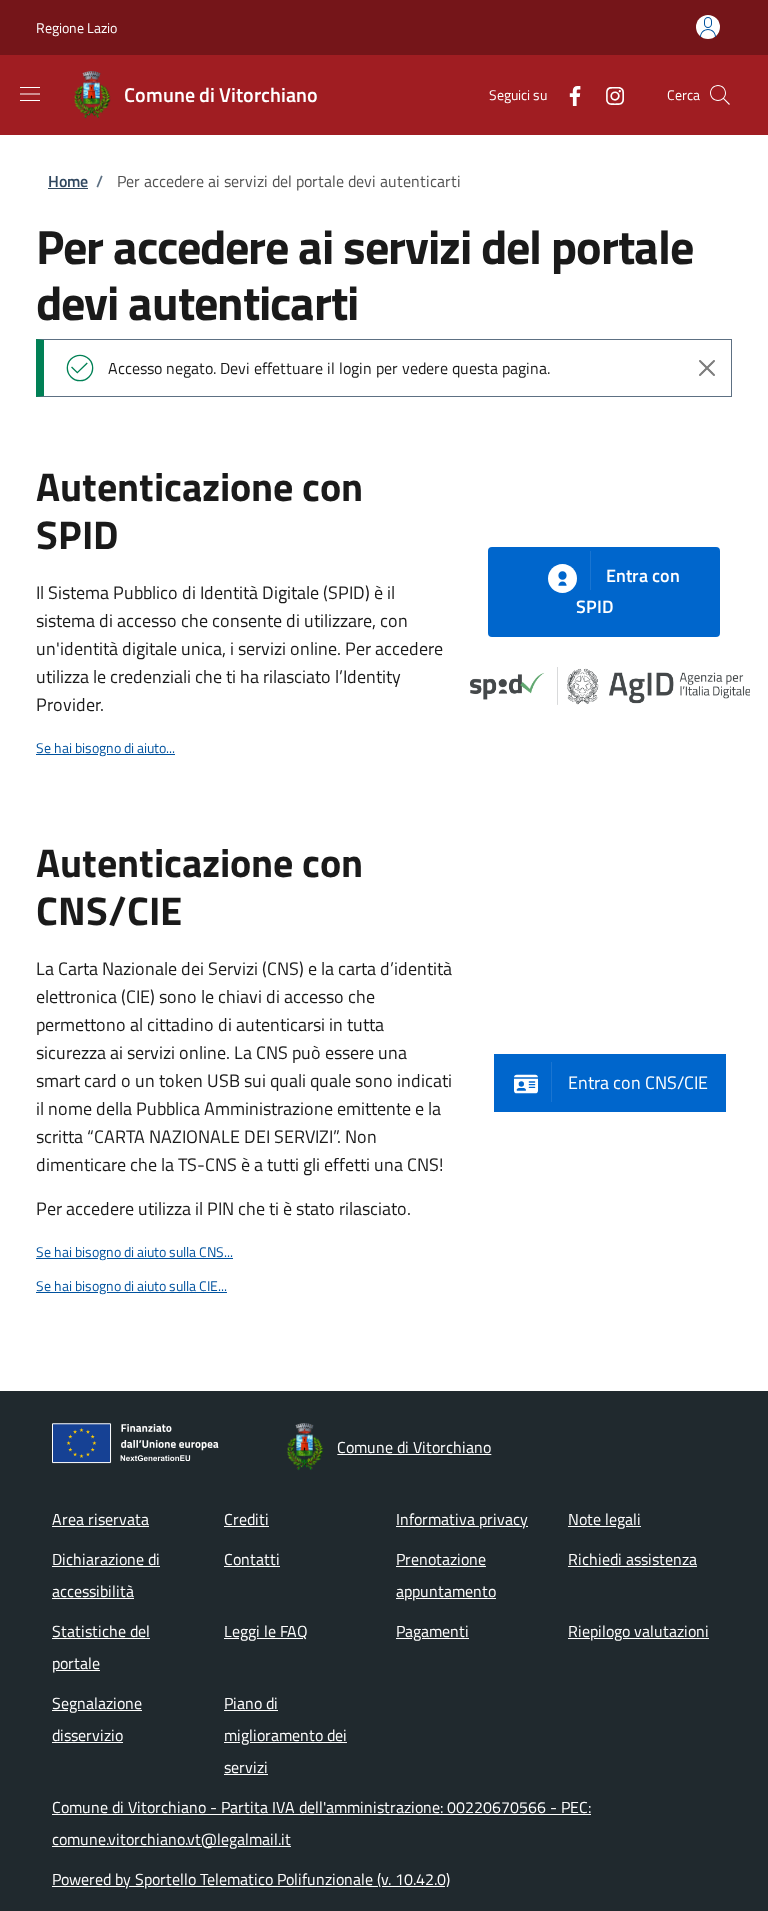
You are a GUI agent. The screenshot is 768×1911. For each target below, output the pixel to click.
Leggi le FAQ (266, 1631)
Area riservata (100, 1519)
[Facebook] (567, 94)
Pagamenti (432, 1631)
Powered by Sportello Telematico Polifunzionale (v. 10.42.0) (251, 1879)
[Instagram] (607, 94)
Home (68, 181)
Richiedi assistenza (632, 1559)
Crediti (246, 1519)
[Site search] (720, 95)
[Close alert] (707, 368)
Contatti (252, 1559)
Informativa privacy (462, 1519)
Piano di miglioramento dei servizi (285, 1735)
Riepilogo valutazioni (638, 1631)
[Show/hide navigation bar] (30, 94)
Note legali (604, 1519)
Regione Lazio (76, 27)
